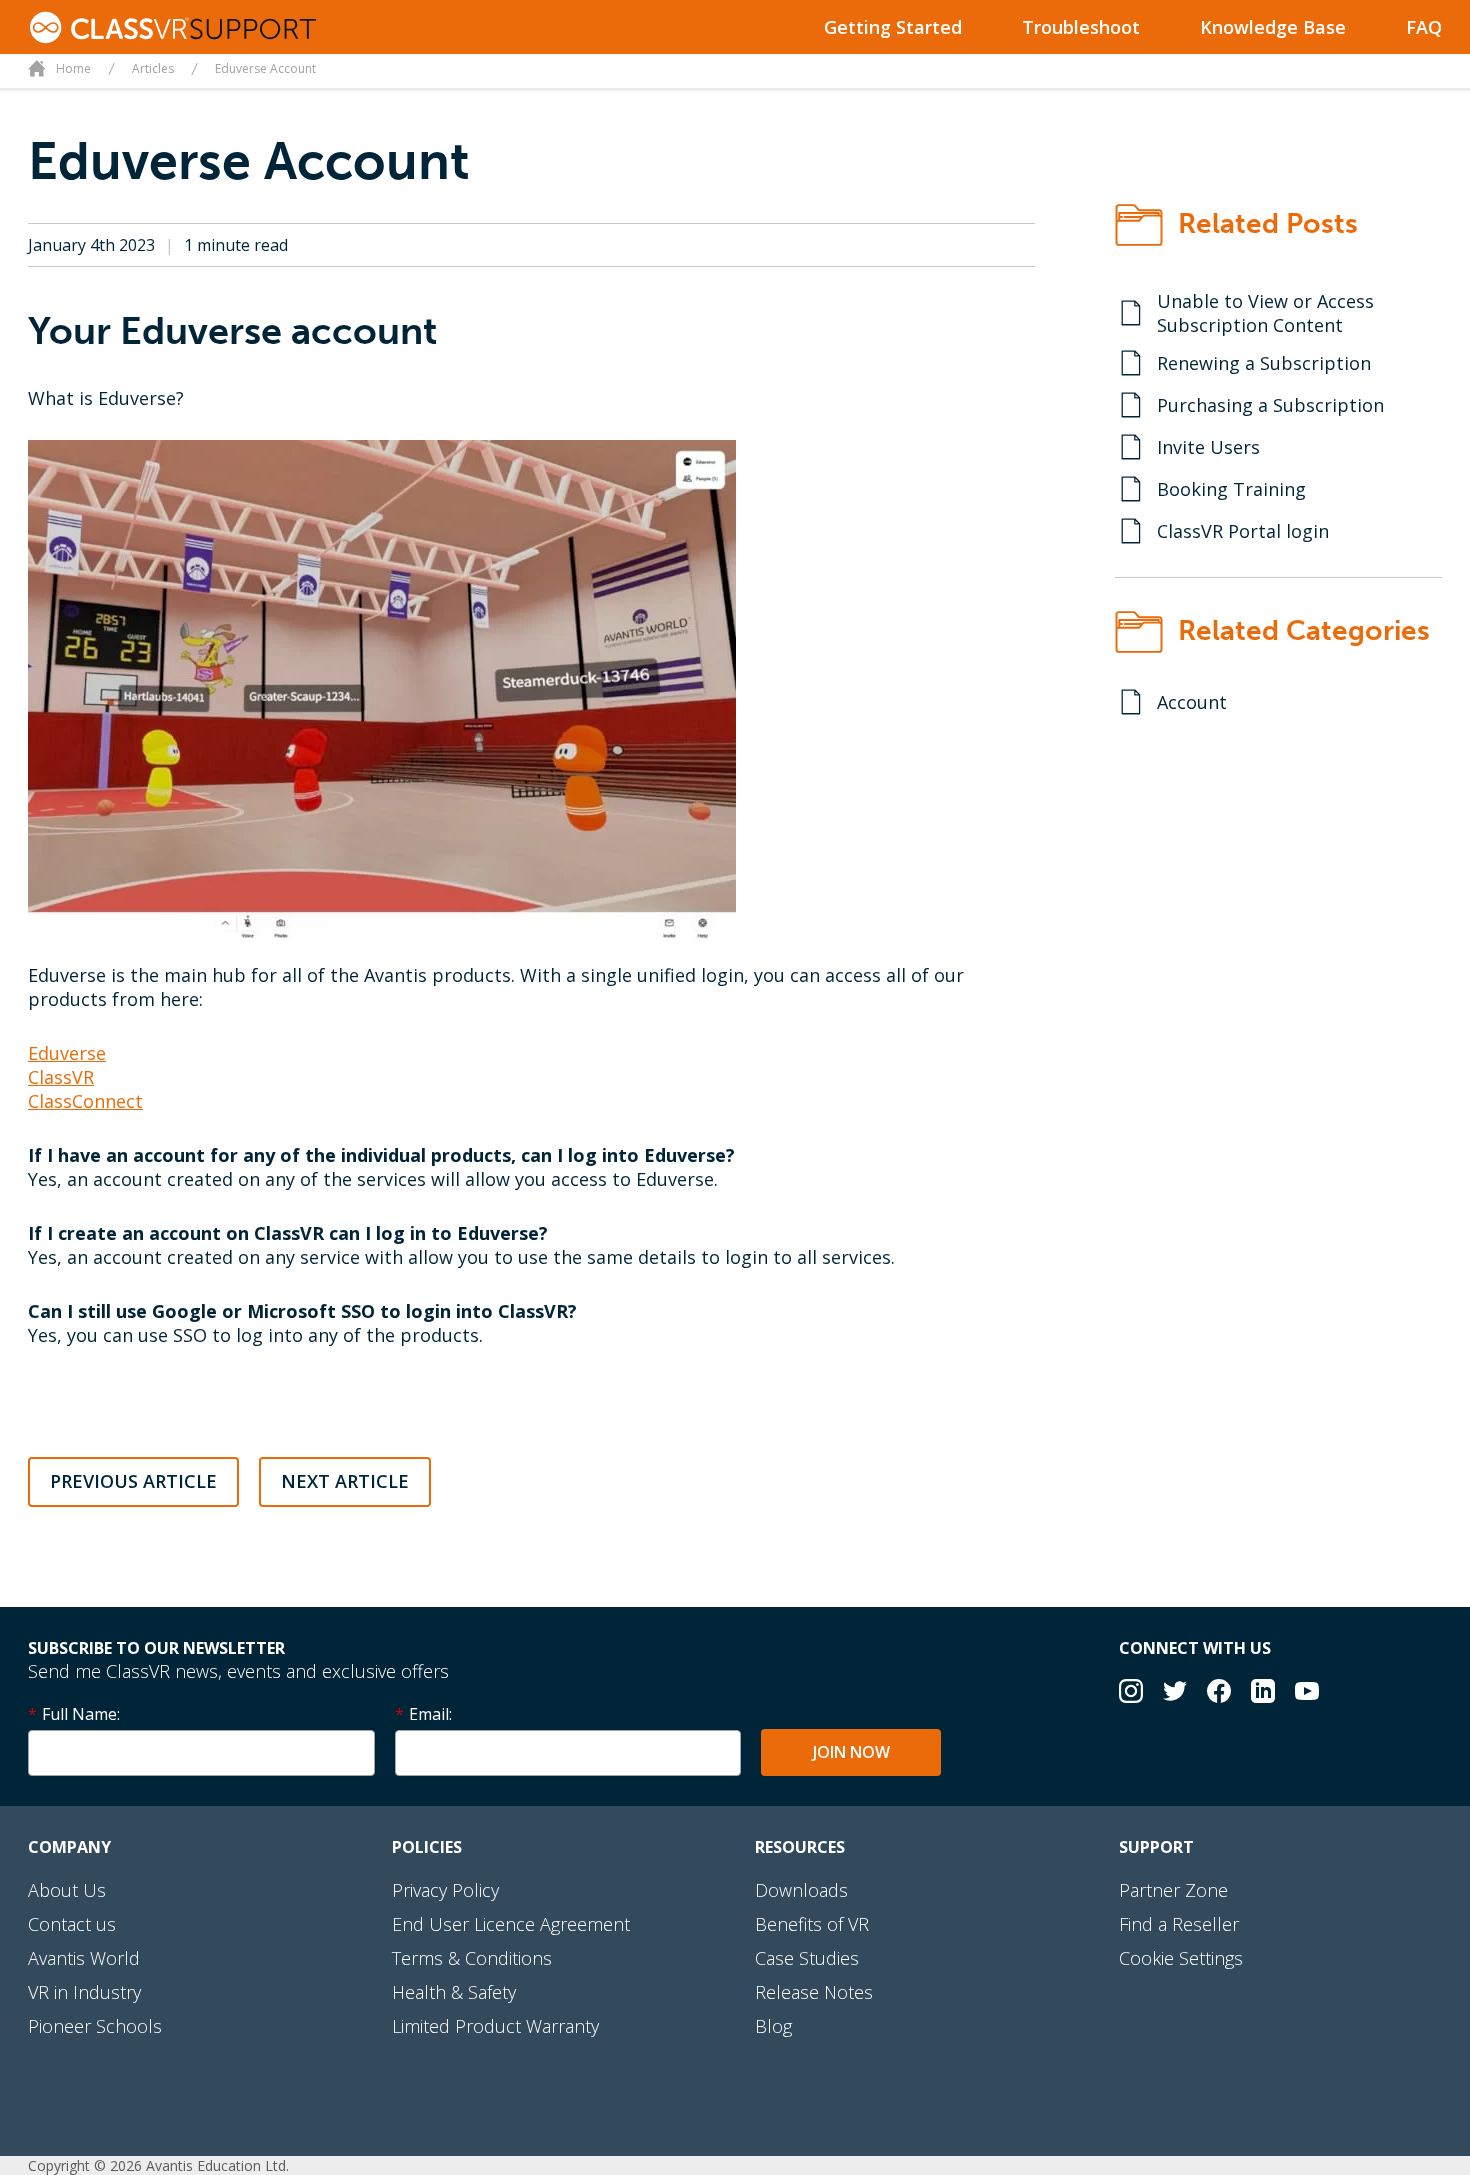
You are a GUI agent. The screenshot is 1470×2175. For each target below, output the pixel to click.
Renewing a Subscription (1264, 363)
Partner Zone (1173, 1890)
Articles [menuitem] (153, 68)
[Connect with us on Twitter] (1175, 1693)
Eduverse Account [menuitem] (265, 68)
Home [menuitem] (73, 68)
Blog (773, 2026)
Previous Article (133, 1481)
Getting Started (893, 27)
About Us (67, 1890)
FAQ (1424, 27)
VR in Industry (84, 1992)
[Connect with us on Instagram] (1131, 1693)
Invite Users (1208, 447)
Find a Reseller (1179, 1924)
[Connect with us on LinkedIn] (1263, 1693)
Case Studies (807, 1958)
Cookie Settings (1181, 1958)
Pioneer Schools (95, 2026)
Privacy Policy (445, 1890)
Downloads (801, 1890)
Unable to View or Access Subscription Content (1265, 313)
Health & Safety (454, 1992)
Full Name (79, 1714)
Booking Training (1231, 489)
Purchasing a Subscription (1270, 405)
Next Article (345, 1481)
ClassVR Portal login (1243, 531)
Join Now (851, 1752)
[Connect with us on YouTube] (1307, 1693)
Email (429, 1714)
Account (1192, 702)
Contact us (72, 1924)
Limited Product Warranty (495, 2026)
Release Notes (814, 1992)
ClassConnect (85, 1101)
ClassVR (61, 1077)
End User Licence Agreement (511, 1924)
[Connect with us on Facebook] (1219, 1693)
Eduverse (67, 1053)
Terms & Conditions (472, 1958)
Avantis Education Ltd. (217, 2165)
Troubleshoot (1081, 27)
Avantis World (84, 1958)
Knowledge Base (1273, 27)
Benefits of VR (812, 1924)
